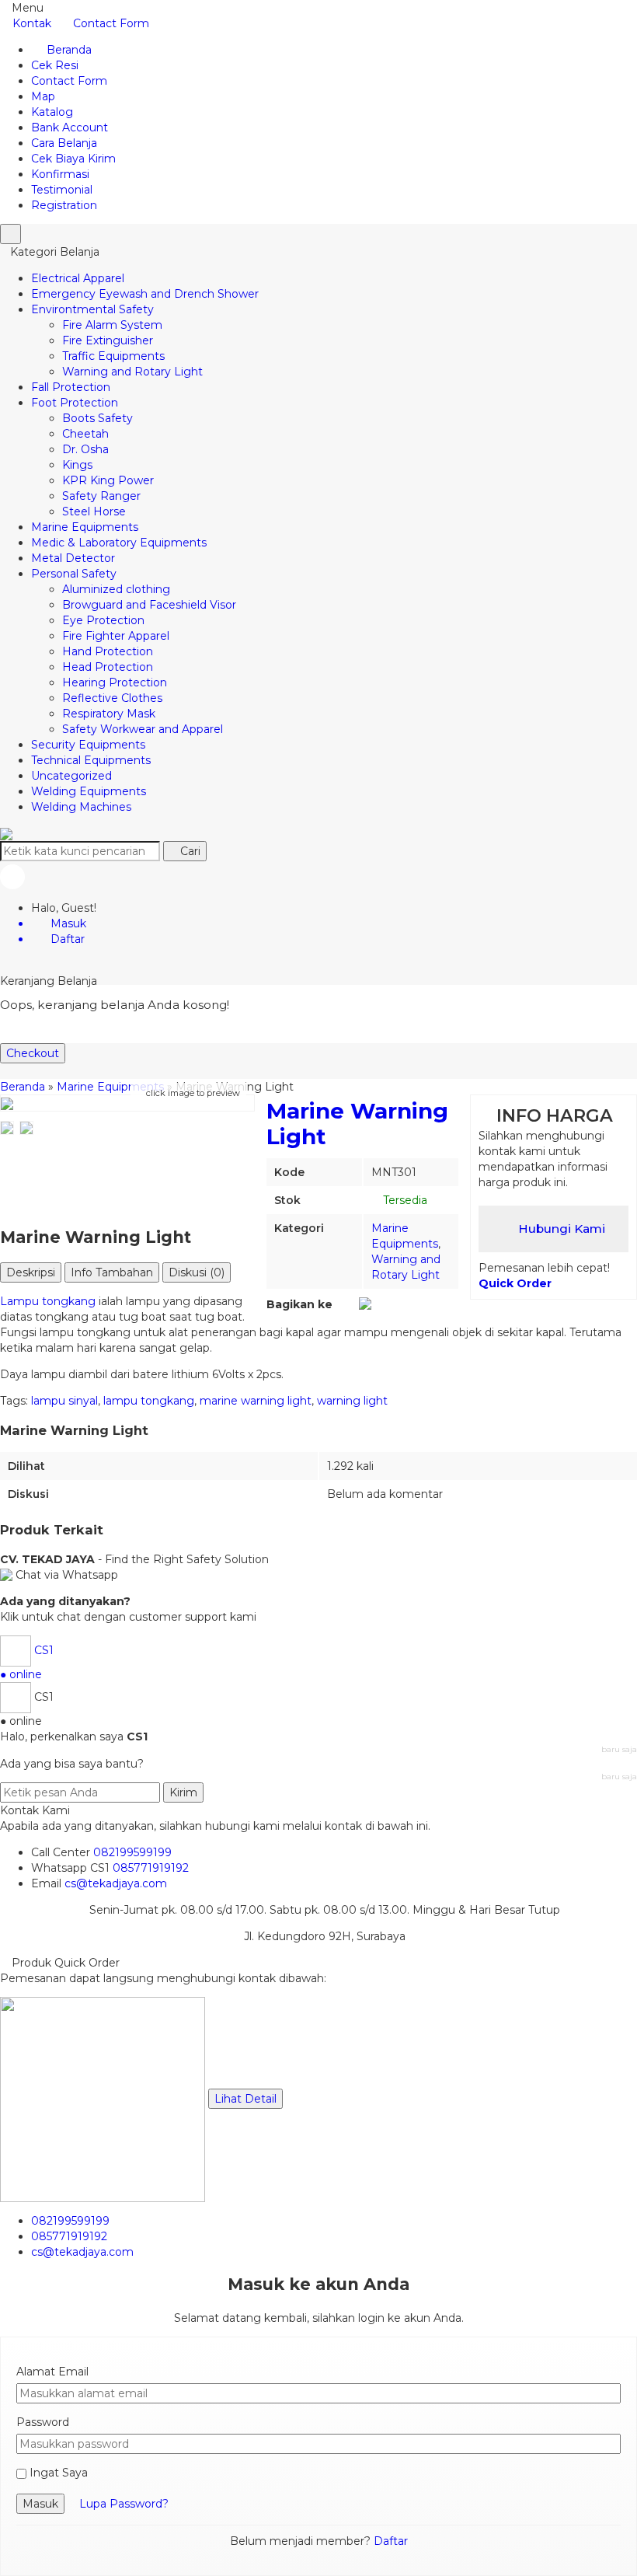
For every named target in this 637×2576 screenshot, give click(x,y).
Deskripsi (31, 1272)
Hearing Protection (115, 682)
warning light (352, 1401)
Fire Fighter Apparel (116, 636)
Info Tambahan (112, 1272)
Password (43, 2422)
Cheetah (85, 434)
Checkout (33, 1053)
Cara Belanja (64, 143)
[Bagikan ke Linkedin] (390, 1304)
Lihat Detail (245, 2099)
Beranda (68, 50)
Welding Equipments (89, 791)
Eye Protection (103, 620)
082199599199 (132, 1852)
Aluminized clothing (116, 589)
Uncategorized (71, 776)
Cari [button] (189, 851)
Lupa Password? (124, 2504)
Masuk (40, 2504)
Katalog (52, 112)
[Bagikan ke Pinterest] (402, 1304)
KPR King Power (108, 480)
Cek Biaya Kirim (73, 159)
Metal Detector (73, 558)
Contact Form (111, 23)
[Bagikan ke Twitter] (352, 1304)
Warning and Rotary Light (132, 372)
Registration (64, 205)
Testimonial (62, 190)
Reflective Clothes (112, 698)
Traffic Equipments (113, 356)
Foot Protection (75, 403)
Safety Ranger (101, 496)
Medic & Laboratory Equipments (119, 543)
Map (43, 96)
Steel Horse (94, 511)
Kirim (183, 1792)
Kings (77, 465)
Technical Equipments (91, 760)
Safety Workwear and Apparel (143, 729)
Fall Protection (71, 387)
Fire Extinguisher (108, 340)
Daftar (391, 2541)
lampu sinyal (64, 1401)
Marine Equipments (85, 527)
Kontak (32, 23)
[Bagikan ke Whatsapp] (365, 1304)
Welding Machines (81, 807)
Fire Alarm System (112, 325)
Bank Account (70, 127)
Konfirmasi (60, 174)
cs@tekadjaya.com (116, 1883)
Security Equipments (88, 745)
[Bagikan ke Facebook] (340, 1304)
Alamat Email (52, 2372)
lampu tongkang (149, 1401)
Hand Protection (108, 651)
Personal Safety (74, 574)
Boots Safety (97, 418)
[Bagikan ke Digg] (379, 1304)
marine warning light (256, 1401)
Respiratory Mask (109, 714)
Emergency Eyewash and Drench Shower (145, 294)
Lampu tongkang (48, 1301)
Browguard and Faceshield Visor (149, 605)
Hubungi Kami (560, 1229)
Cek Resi (55, 65)
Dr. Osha (85, 449)
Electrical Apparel (78, 278)
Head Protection (108, 667)
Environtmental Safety (92, 309)
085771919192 (151, 1868)
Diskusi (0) (197, 1272)
